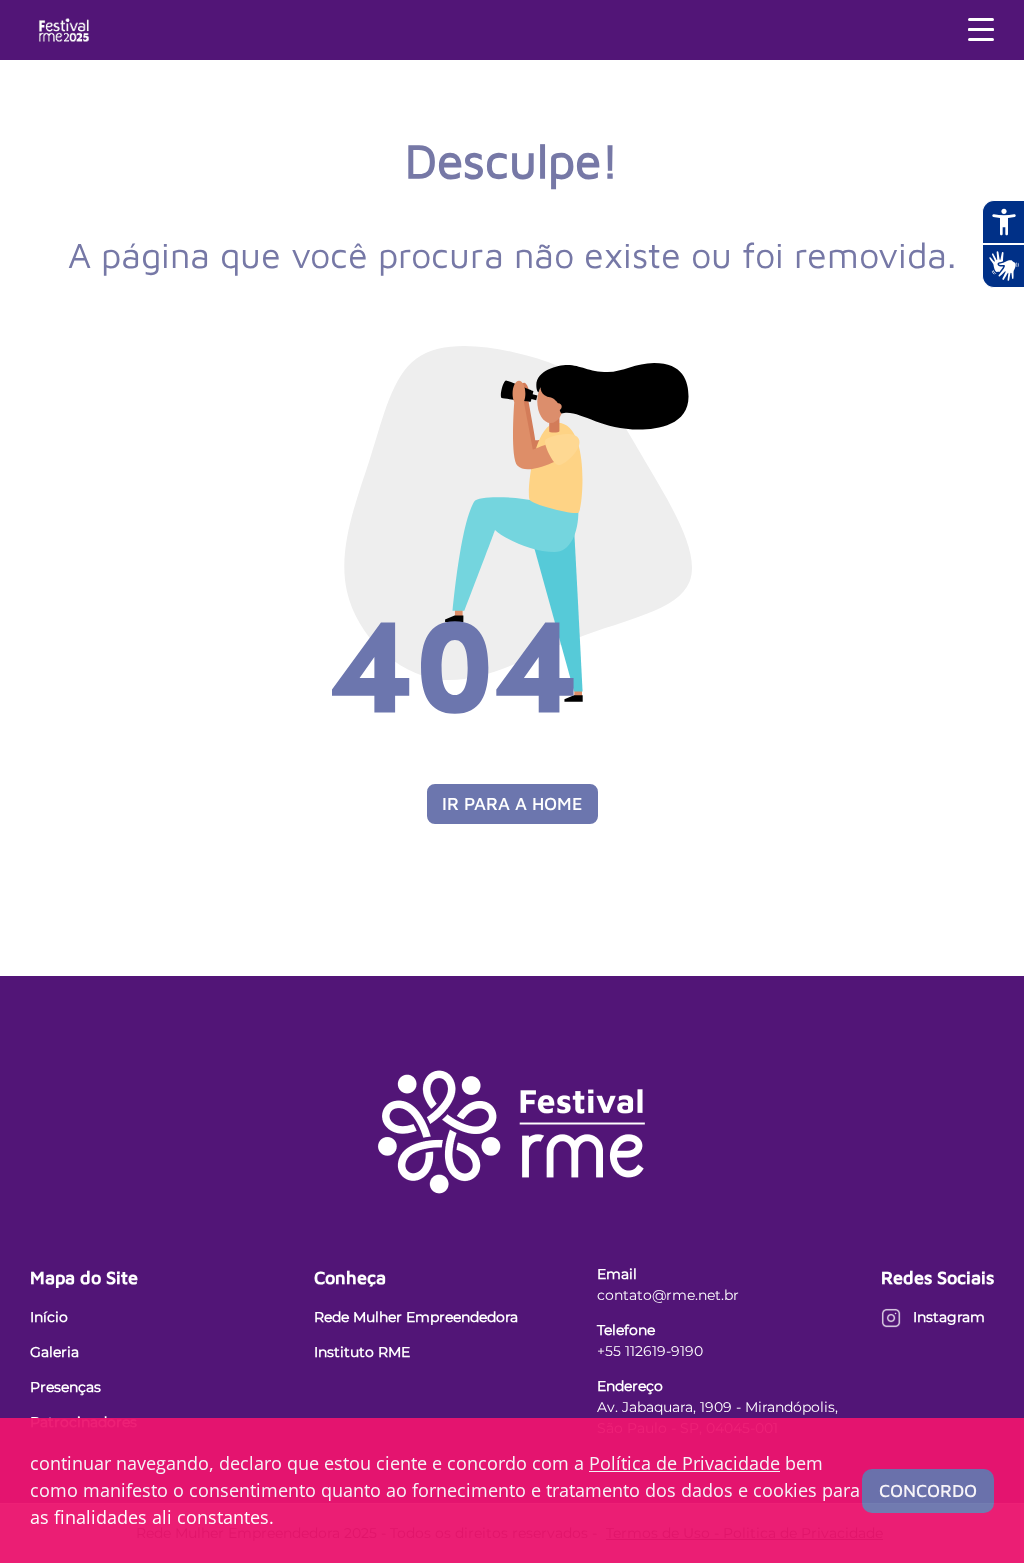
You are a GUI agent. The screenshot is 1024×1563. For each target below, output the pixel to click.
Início (49, 1317)
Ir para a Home (512, 803)
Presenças (65, 1387)
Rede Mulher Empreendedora (416, 1317)
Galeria (54, 1352)
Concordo (928, 1490)
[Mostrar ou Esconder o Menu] (981, 30)
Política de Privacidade (684, 1463)
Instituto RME (362, 1352)
